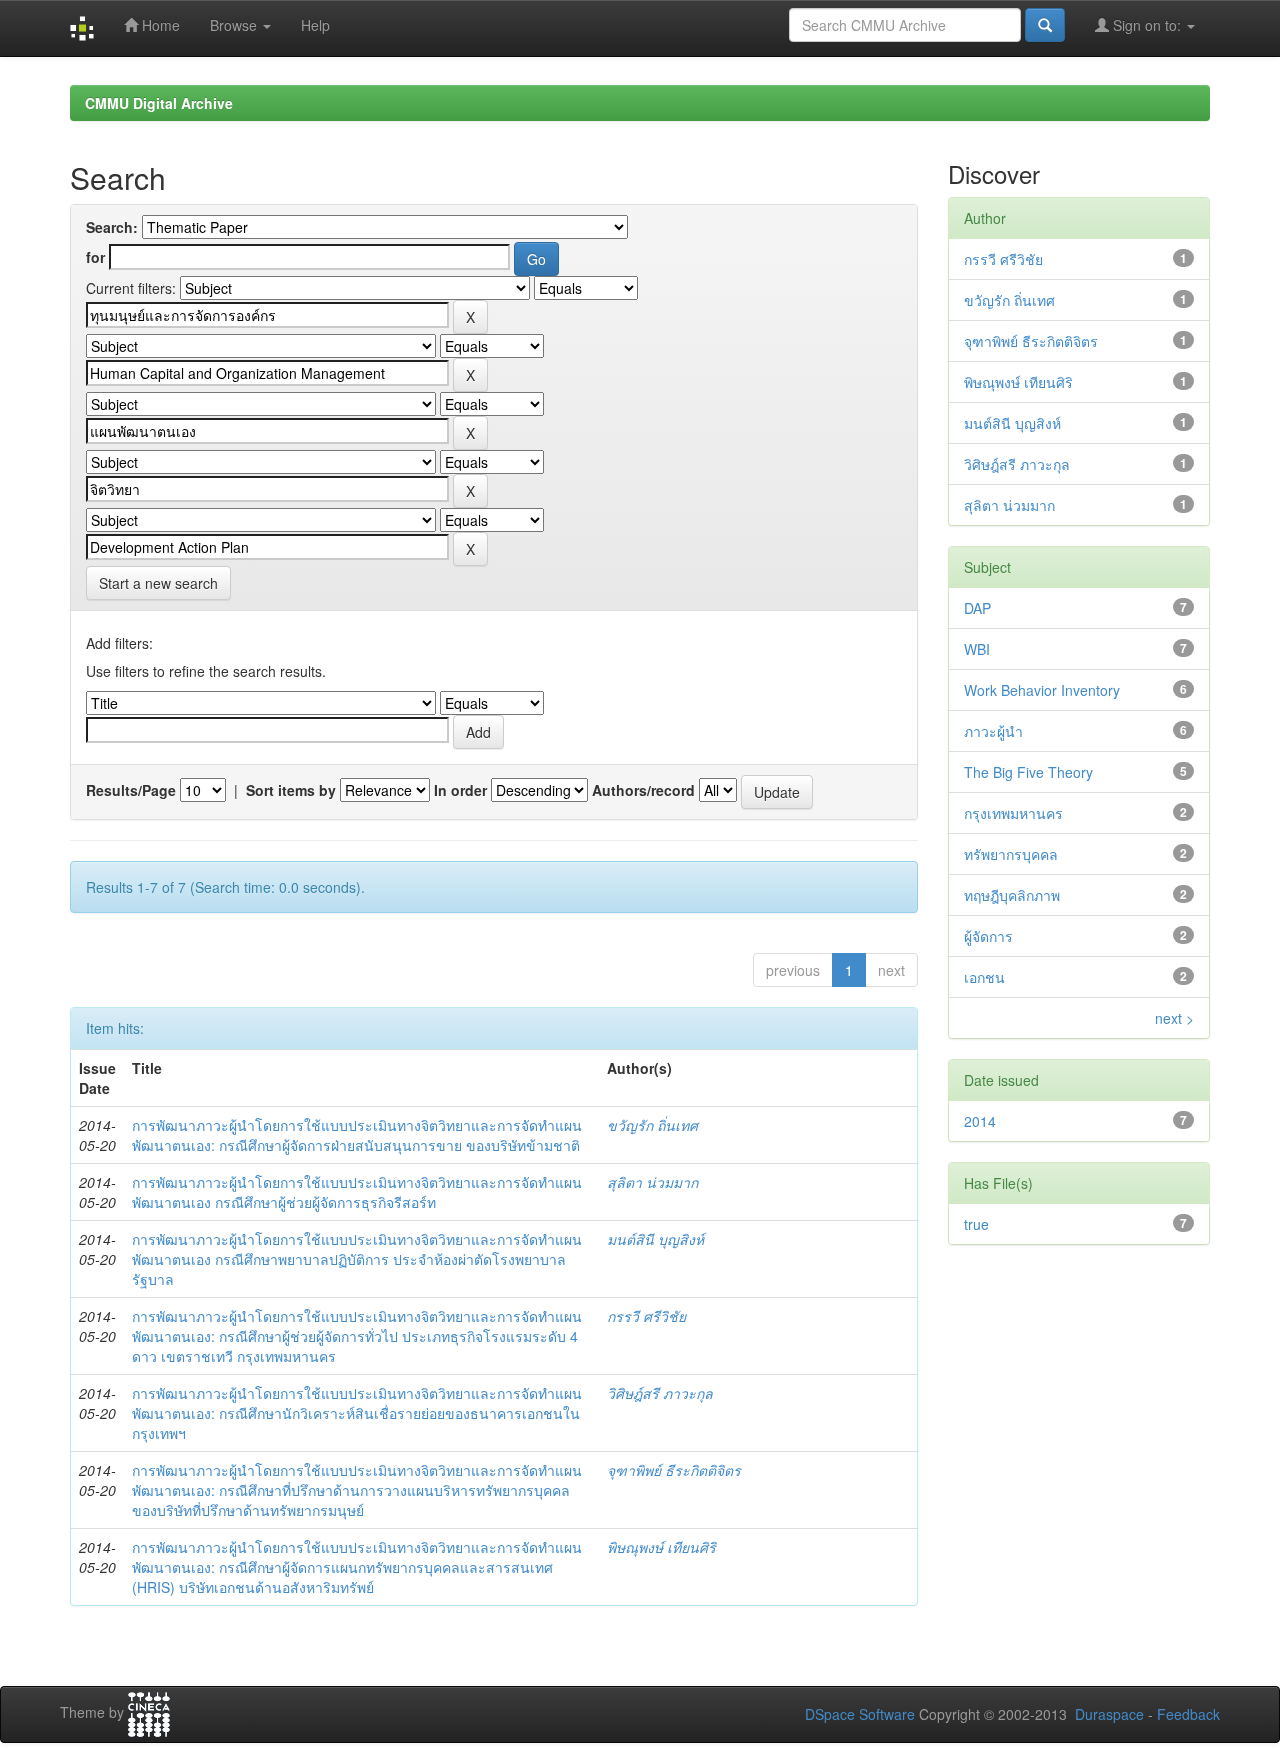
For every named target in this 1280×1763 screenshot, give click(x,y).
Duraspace (1109, 1714)
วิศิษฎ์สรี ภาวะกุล (660, 1393)
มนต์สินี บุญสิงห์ (655, 1239)
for (95, 257)
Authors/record (643, 790)
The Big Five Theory (1028, 772)
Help (315, 25)
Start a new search (158, 583)
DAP (977, 608)
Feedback (1188, 1714)
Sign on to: (1147, 25)
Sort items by (291, 790)
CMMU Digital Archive (159, 103)
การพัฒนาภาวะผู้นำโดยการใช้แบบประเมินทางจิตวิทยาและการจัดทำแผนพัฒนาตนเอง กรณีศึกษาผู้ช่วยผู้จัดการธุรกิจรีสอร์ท (357, 1192)
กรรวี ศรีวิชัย (646, 1316)
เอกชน (984, 977)
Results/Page (131, 790)
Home (159, 25)
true (976, 1224)
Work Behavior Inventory (1042, 690)
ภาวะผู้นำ (993, 731)
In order (460, 790)
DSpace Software (860, 1714)
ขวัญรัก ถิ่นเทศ (652, 1125)
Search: (112, 227)
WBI (977, 649)
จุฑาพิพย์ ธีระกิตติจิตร (674, 1470)
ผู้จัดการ (988, 936)
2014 (980, 1121)
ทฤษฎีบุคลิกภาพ (1012, 895)
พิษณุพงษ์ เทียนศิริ (661, 1547)
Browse (235, 25)
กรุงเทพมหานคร (1013, 813)
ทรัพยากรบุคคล (1011, 854)
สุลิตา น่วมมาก (652, 1182)
